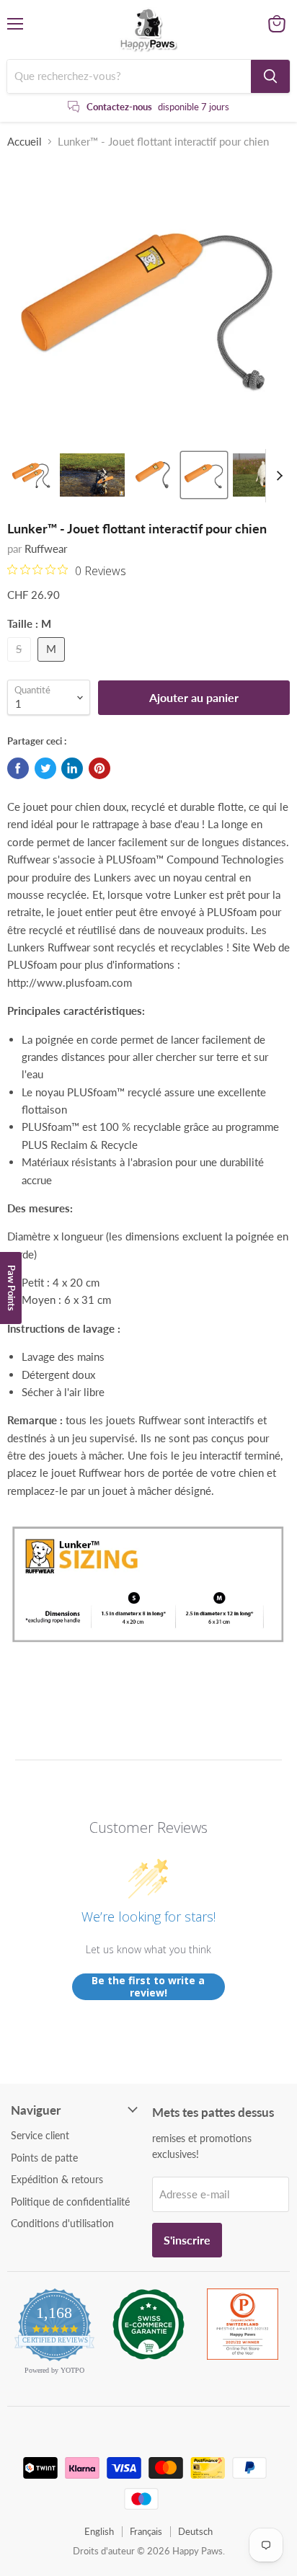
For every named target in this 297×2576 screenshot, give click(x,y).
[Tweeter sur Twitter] (45, 768)
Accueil (25, 142)
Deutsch (195, 2531)
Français (146, 2531)
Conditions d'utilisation (62, 2223)
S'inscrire (187, 2240)
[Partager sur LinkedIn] (72, 768)
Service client (40, 2135)
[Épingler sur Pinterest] (99, 768)
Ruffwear (46, 548)
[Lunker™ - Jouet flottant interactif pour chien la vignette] (31, 475)
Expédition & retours (57, 2179)
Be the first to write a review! (148, 1987)
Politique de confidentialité (70, 2202)
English (99, 2531)
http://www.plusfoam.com (70, 982)
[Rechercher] (270, 76)
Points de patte (44, 2158)
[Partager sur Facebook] (18, 768)
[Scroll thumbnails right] (277, 476)
